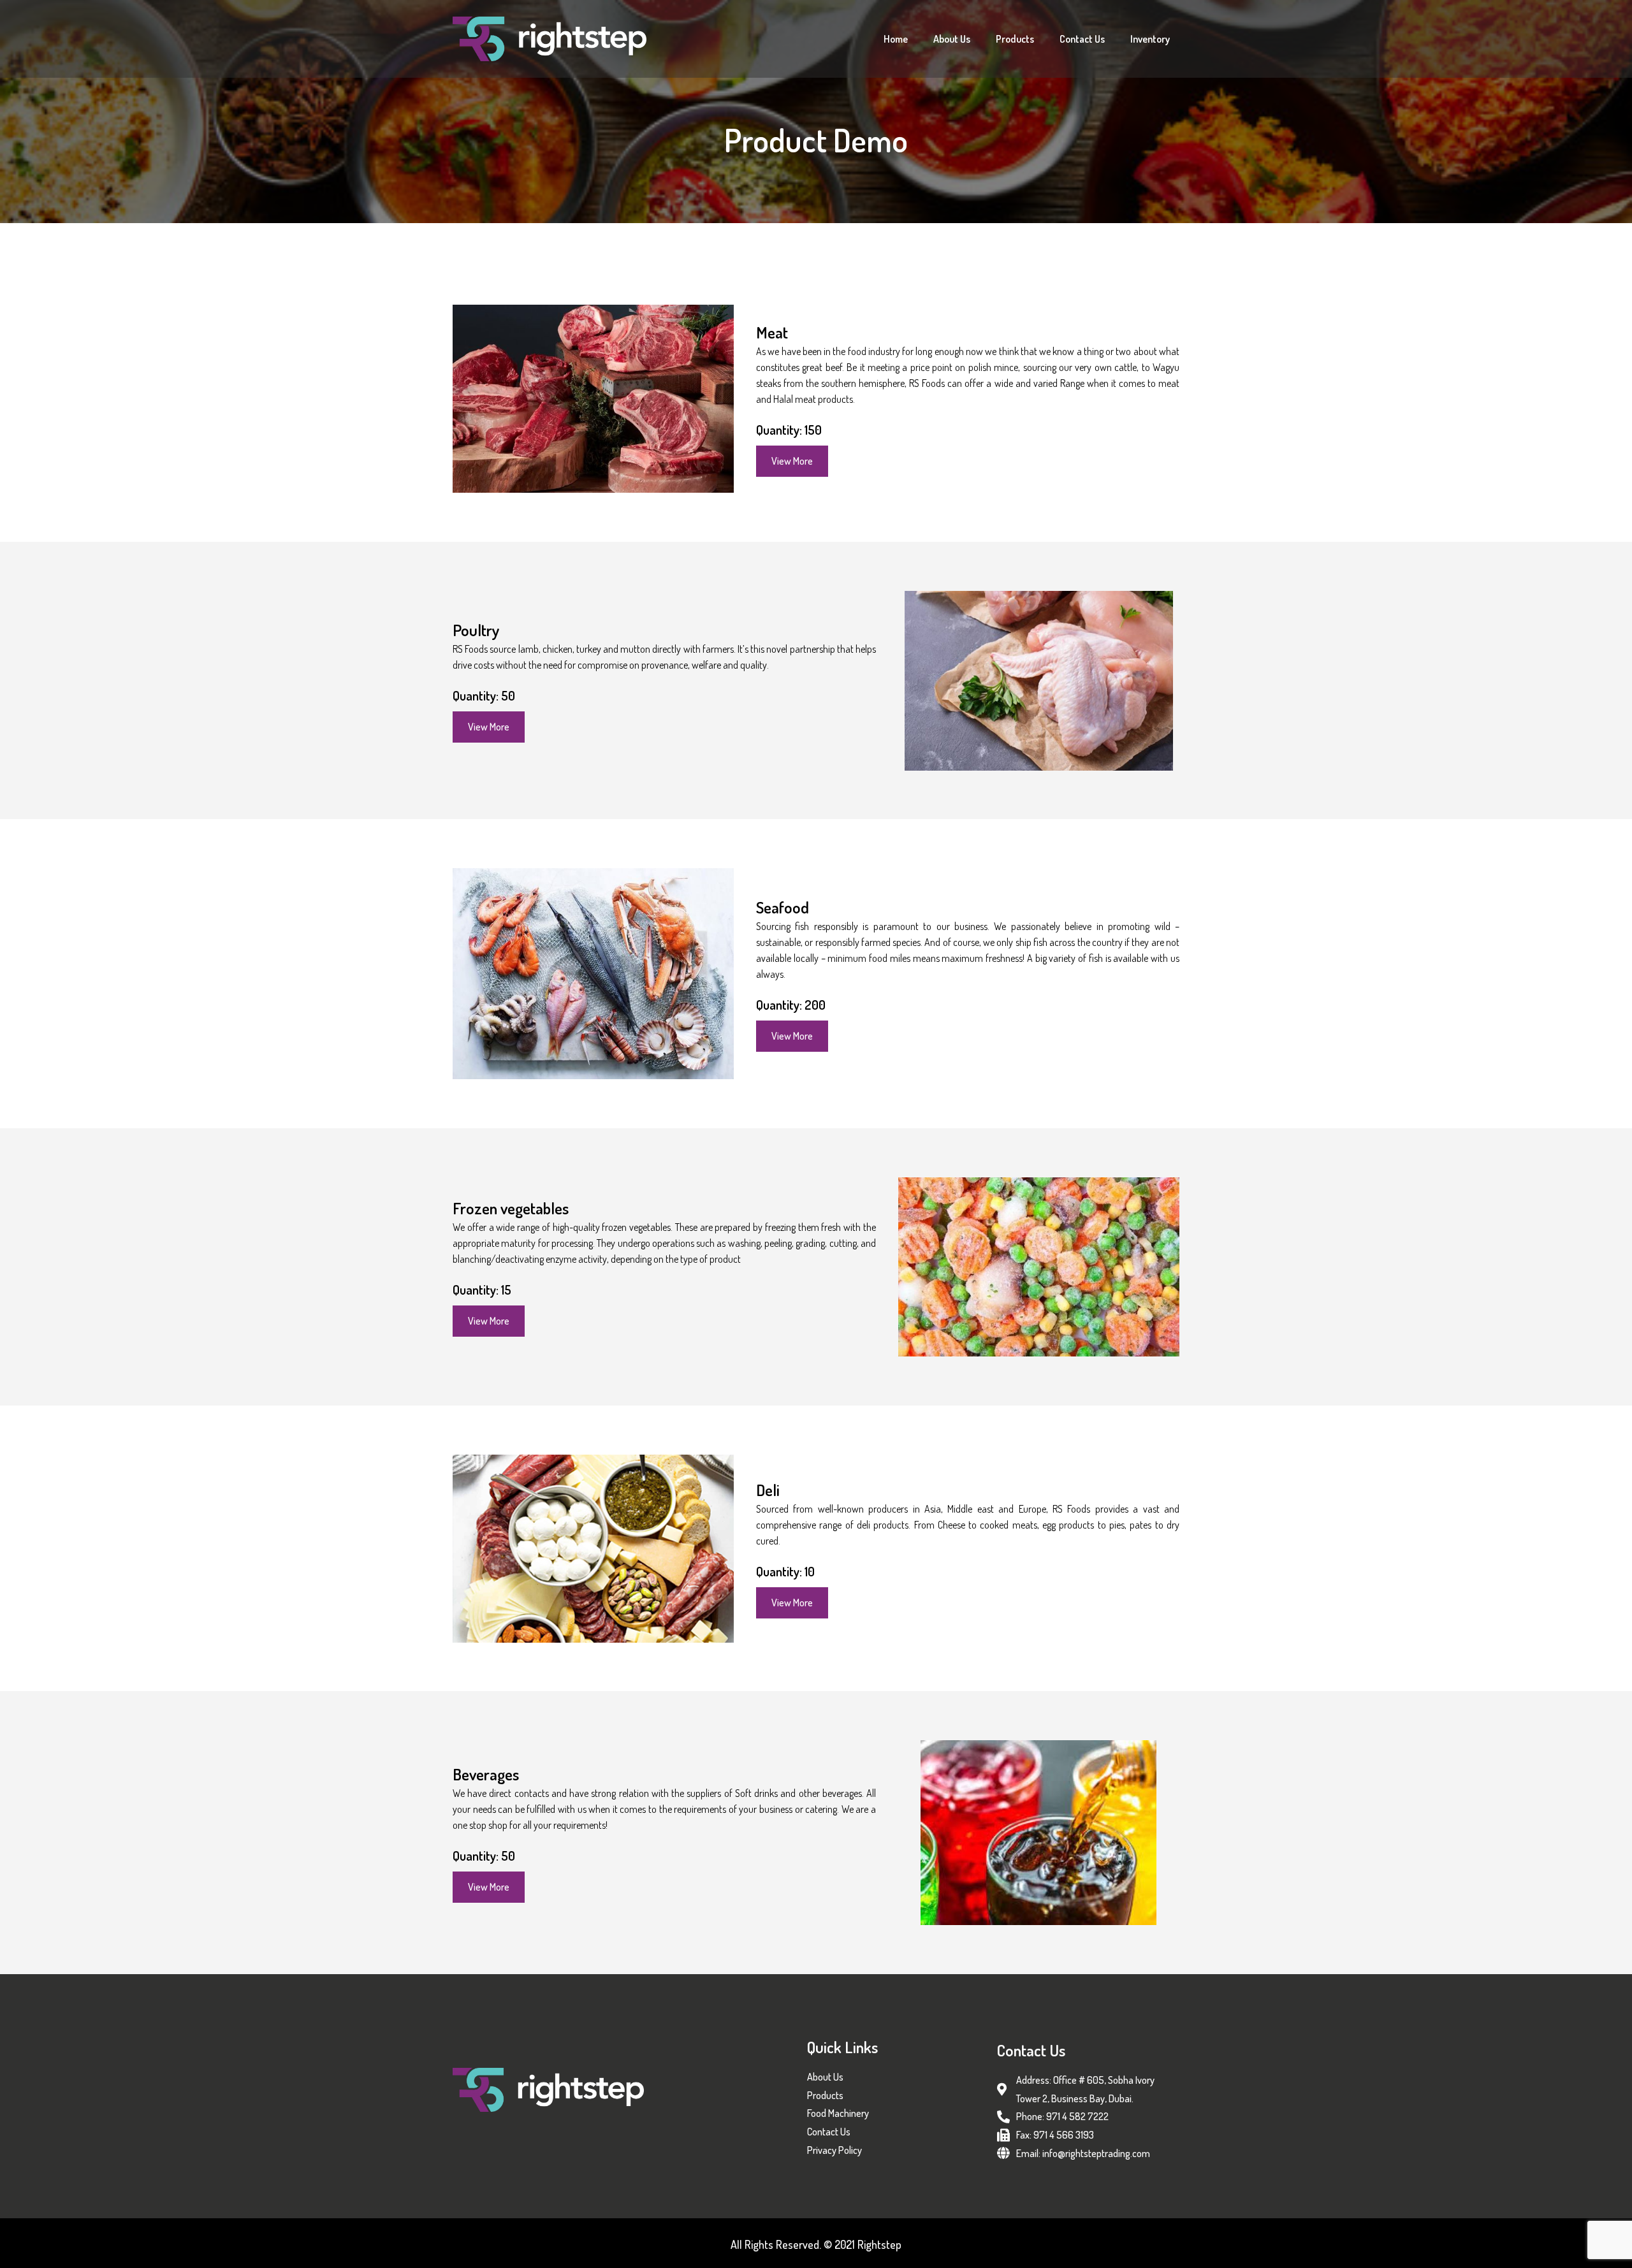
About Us (952, 39)
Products (1015, 39)
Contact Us (1082, 39)
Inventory (1150, 39)
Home (896, 39)
